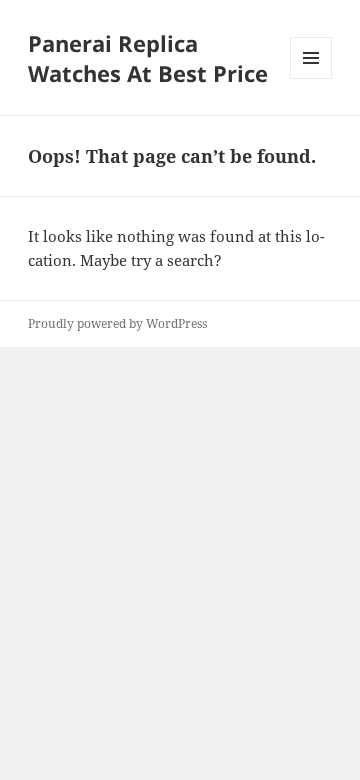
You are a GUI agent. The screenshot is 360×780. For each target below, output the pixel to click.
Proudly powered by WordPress (117, 323)
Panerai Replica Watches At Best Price (148, 58)
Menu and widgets (311, 78)
